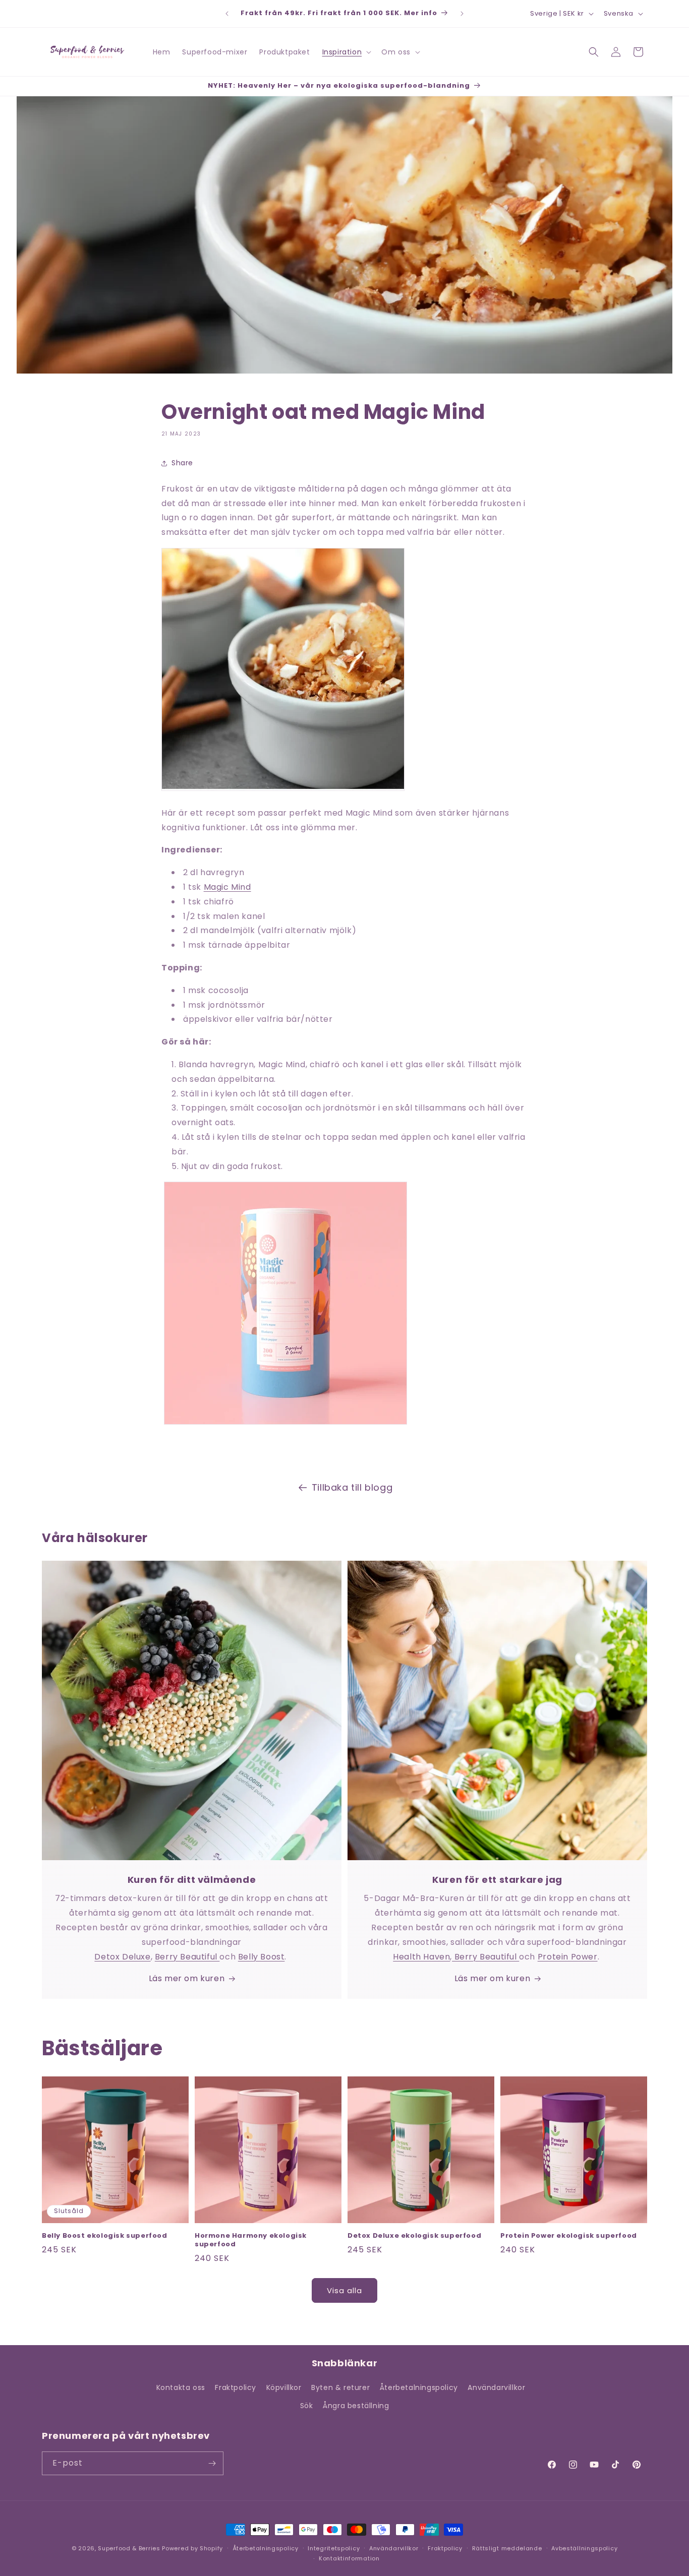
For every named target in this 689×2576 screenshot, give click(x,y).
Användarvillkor (496, 2387)
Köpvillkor (284, 2387)
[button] (346, 52)
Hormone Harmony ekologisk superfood (251, 2240)
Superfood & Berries (129, 2548)
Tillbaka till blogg (352, 1487)
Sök (307, 2406)
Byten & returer (340, 2387)
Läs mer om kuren (187, 1978)
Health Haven (421, 1957)
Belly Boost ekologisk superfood (105, 2236)
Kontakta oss (181, 2387)
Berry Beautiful (187, 1957)
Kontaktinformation (349, 2558)
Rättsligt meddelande (507, 2548)
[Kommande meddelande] (462, 14)
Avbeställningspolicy (584, 2548)
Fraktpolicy (236, 2387)
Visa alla (344, 2290)
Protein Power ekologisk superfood (569, 2236)
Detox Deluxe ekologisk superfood (414, 2236)
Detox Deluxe (122, 1957)
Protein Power (568, 1957)
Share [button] (182, 463)
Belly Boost (262, 1957)
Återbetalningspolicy (419, 2387)
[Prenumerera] (212, 2463)
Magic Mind (227, 887)
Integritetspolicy (334, 2548)
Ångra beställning (356, 2406)
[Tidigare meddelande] (227, 14)
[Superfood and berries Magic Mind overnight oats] (285, 1424)
